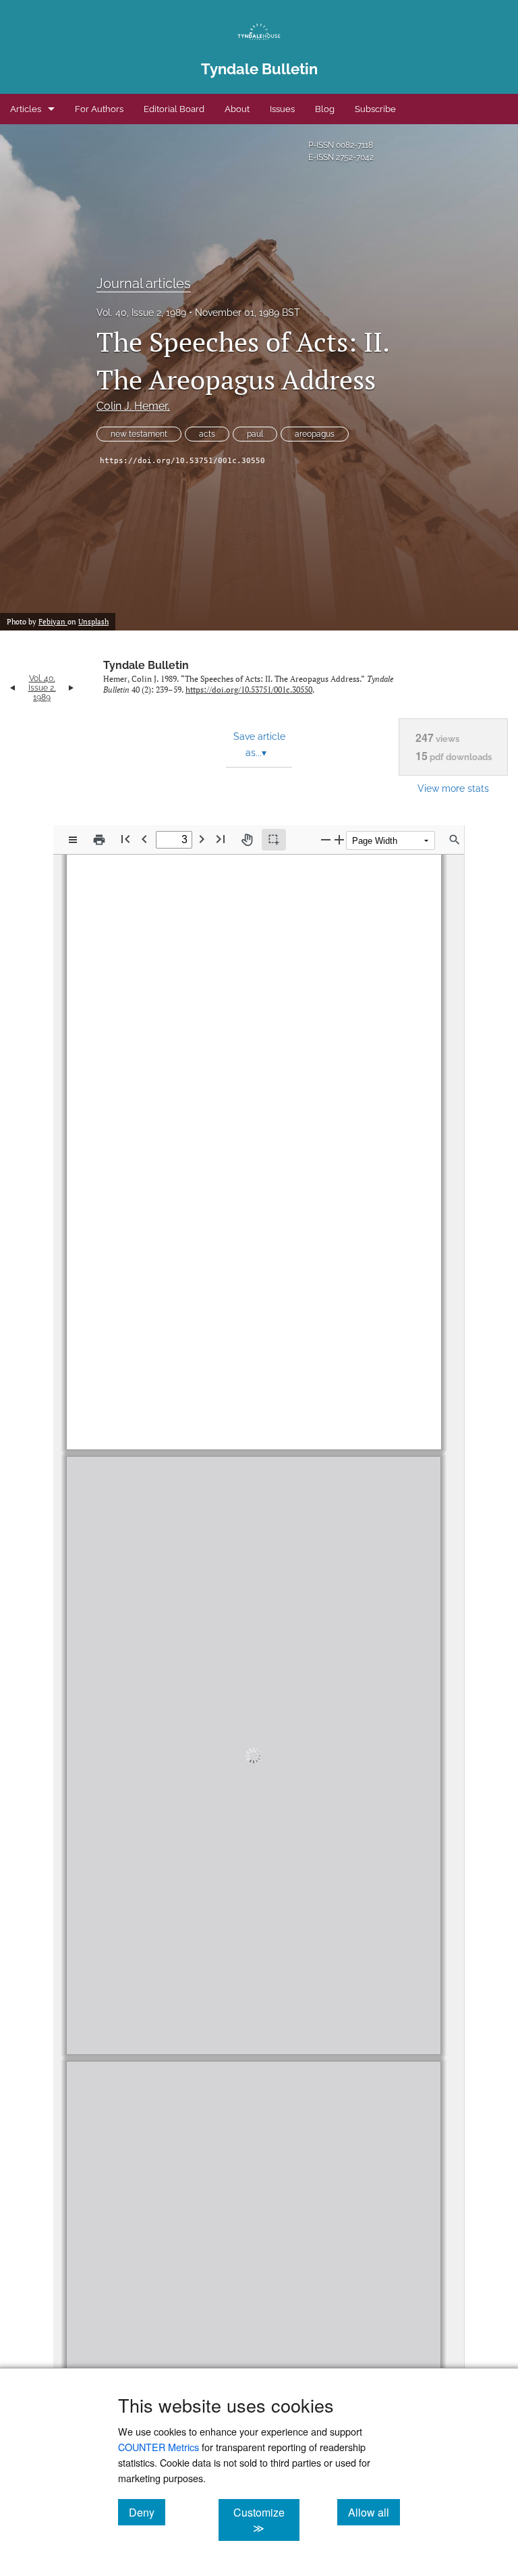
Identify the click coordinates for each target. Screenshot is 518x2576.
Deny (147, 2512)
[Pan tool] (247, 840)
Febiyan (53, 622)
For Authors (99, 109)
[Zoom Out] (326, 839)
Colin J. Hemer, (133, 406)
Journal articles (144, 284)
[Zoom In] (339, 839)
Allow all (374, 2512)
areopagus (315, 434)
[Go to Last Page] (221, 839)
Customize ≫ (266, 2520)
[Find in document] (455, 840)
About (237, 109)
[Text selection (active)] (274, 840)
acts (207, 434)
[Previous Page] (144, 839)
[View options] (73, 840)
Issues (282, 109)
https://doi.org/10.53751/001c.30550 (182, 461)
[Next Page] (202, 839)
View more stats (453, 788)
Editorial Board (174, 109)
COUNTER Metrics (159, 2447)
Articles (26, 109)
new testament (139, 434)
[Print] (99, 840)
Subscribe (375, 109)
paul (255, 434)
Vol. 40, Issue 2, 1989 (141, 313)
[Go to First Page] (125, 839)
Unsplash (93, 622)
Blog (325, 109)
